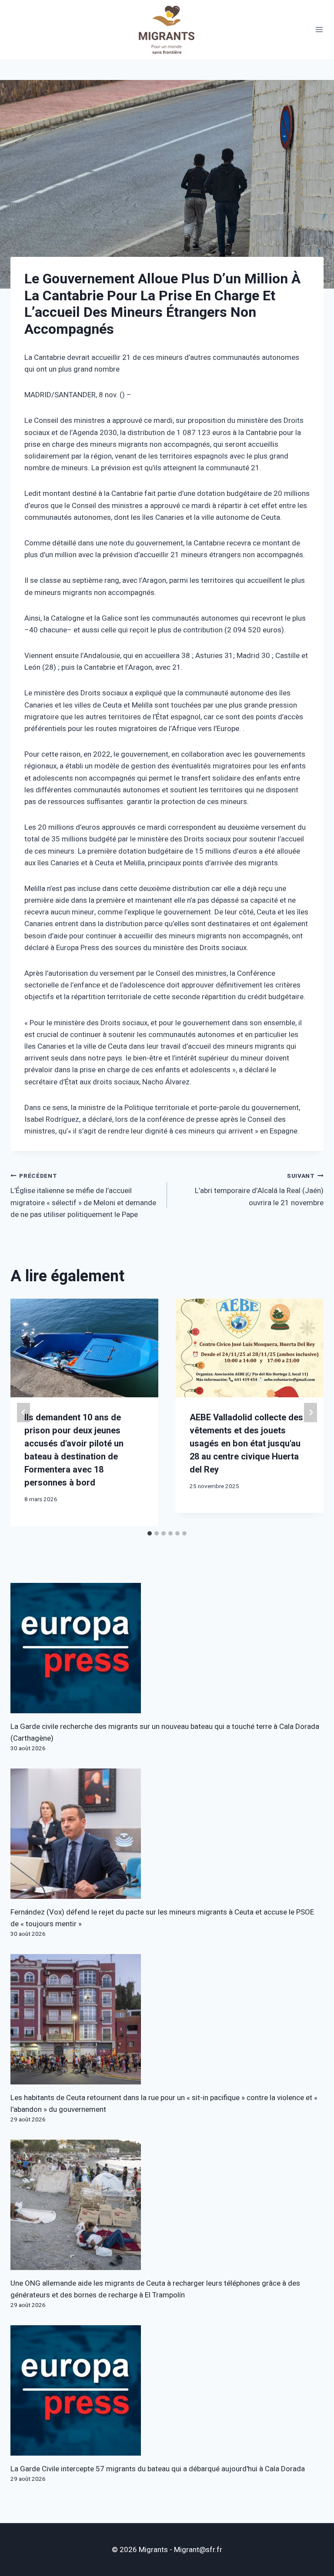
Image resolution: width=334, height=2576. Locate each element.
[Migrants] (167, 30)
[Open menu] (319, 30)
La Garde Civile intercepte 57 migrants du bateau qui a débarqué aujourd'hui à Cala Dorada (158, 2469)
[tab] (150, 1533)
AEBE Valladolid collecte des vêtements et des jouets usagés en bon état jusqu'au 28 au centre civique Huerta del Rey (246, 1444)
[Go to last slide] (23, 1412)
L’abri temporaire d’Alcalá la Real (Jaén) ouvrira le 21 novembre (259, 1190)
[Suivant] (311, 1412)
